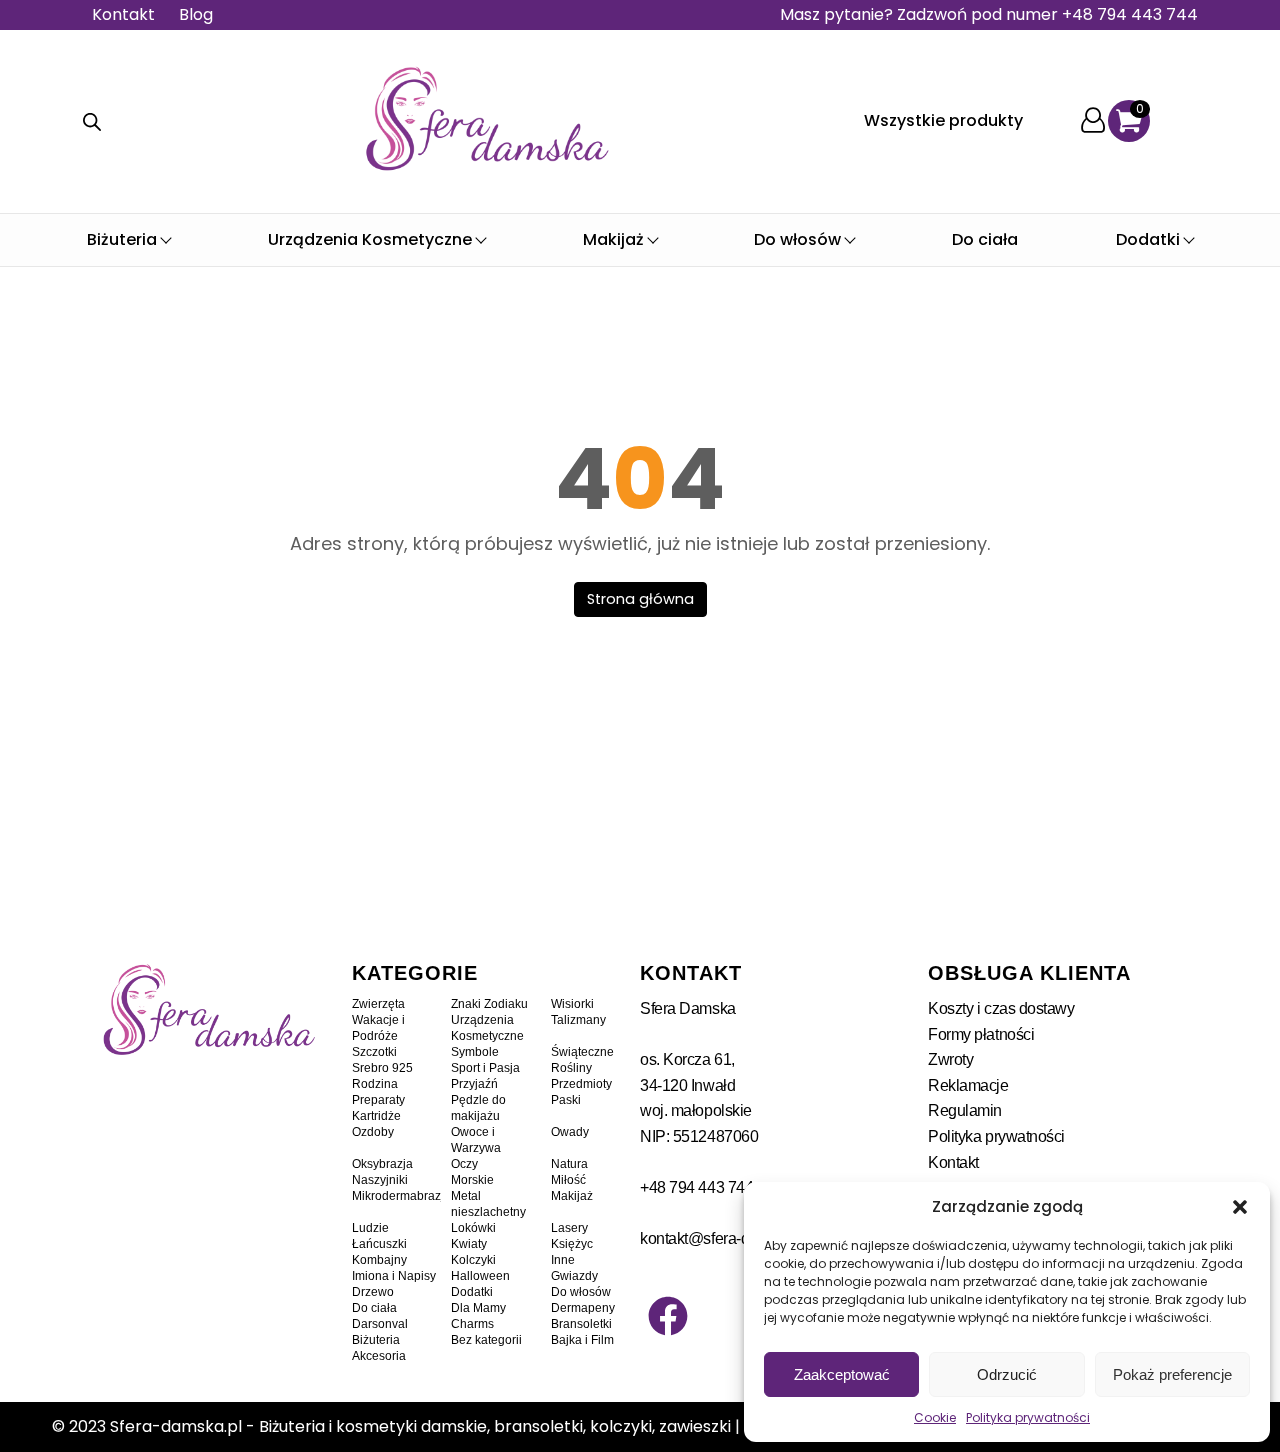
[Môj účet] (1093, 121)
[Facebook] (668, 1316)
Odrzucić (1007, 1374)
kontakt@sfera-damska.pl (725, 1238)
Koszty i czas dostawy (1001, 1008)
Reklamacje (968, 1085)
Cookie (935, 1417)
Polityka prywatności (1028, 1417)
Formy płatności (981, 1034)
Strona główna (640, 599)
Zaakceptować (842, 1374)
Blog (196, 14)
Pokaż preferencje (1172, 1374)
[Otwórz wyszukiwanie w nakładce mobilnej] (92, 122)
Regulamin (965, 1110)
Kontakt (123, 14)
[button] (1240, 1207)
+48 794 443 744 (696, 1187)
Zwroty (950, 1059)
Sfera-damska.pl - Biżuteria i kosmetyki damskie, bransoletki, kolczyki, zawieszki (420, 1426)
